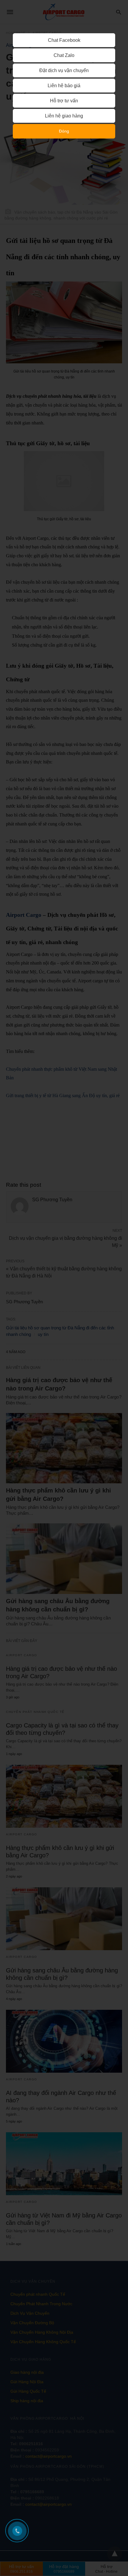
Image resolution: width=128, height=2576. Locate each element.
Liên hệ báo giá (64, 86)
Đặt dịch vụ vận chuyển (64, 70)
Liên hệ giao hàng (64, 116)
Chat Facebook (64, 40)
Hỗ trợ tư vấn (64, 101)
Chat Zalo (64, 55)
